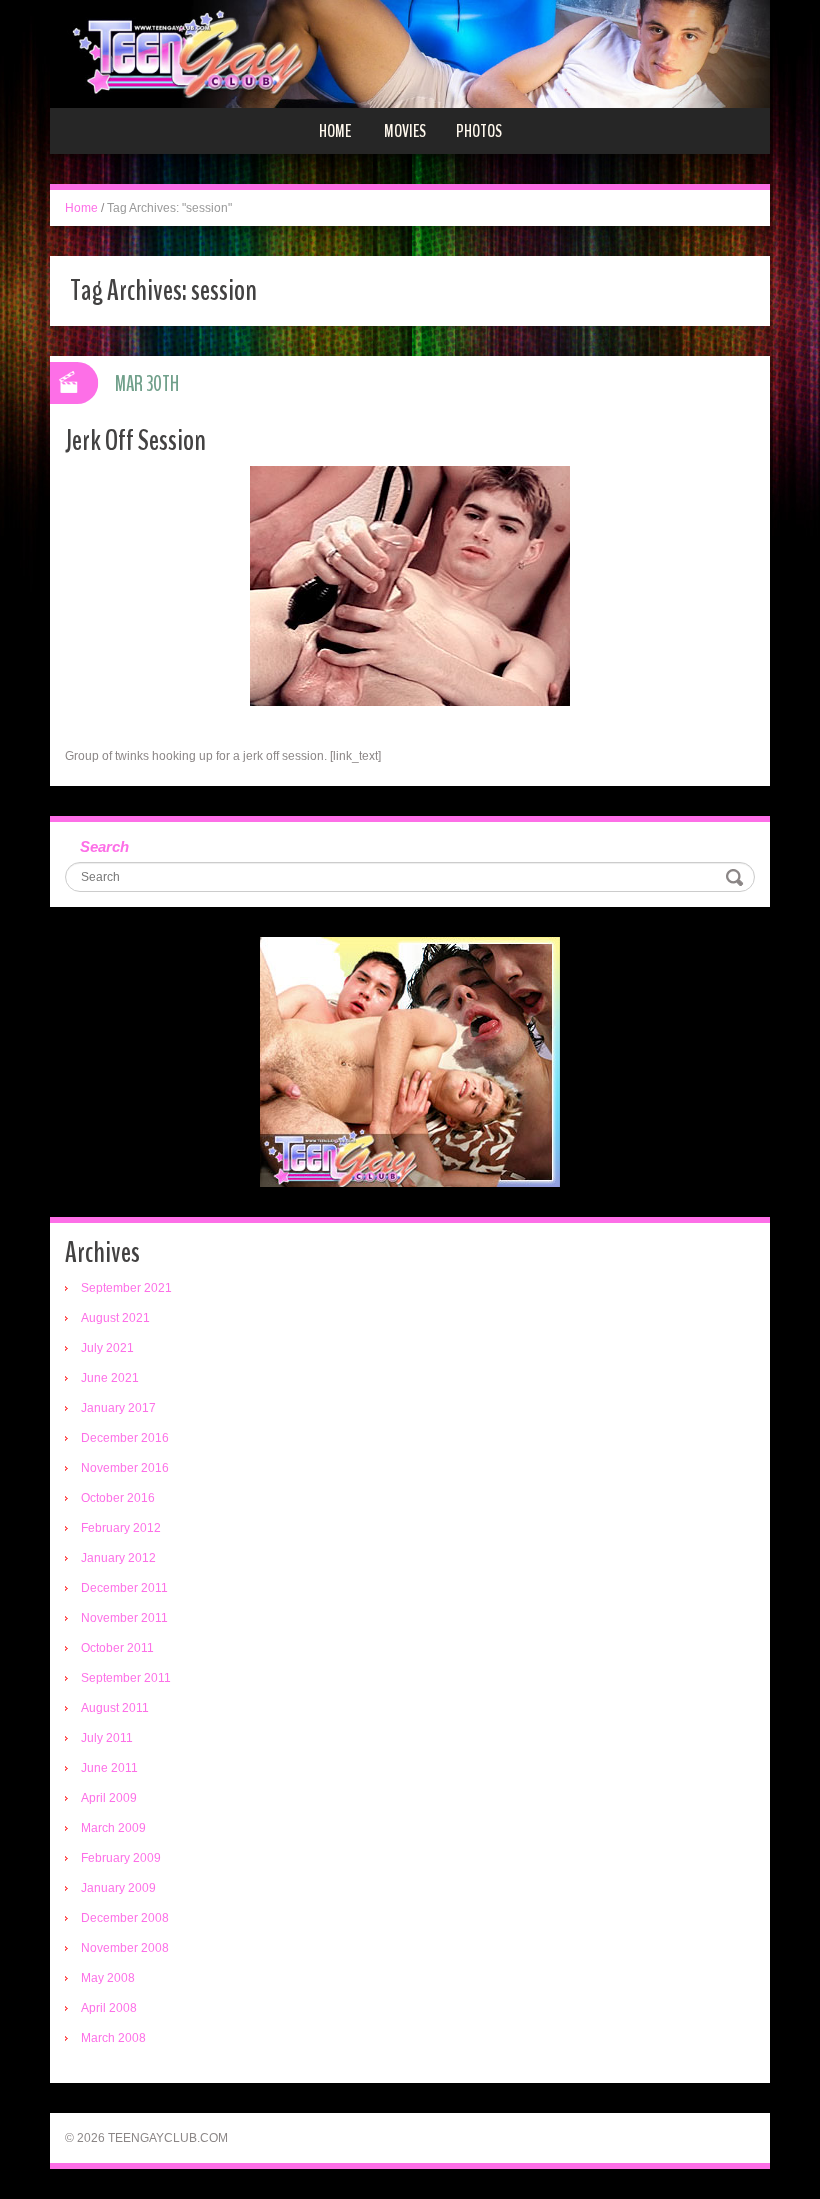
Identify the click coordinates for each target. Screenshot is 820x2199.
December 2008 (125, 1918)
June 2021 (110, 1378)
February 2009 (121, 1858)
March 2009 (113, 1828)
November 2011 (124, 1618)
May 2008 (108, 1978)
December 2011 (124, 1588)
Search (104, 846)
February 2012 (121, 1528)
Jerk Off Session (135, 440)
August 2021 (115, 1318)
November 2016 (125, 1468)
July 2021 (107, 1348)
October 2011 (117, 1648)
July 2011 (107, 1738)
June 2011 (109, 1768)
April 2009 (109, 1798)
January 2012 (118, 1558)
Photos (479, 131)
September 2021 (126, 1288)
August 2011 (115, 1708)
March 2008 (113, 2038)
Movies (405, 131)
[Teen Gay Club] (410, 53)
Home (335, 131)
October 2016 (118, 1498)
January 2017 (118, 1408)
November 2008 (125, 1948)
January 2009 (118, 1888)
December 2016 (125, 1438)
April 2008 (109, 2008)
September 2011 (126, 1678)
